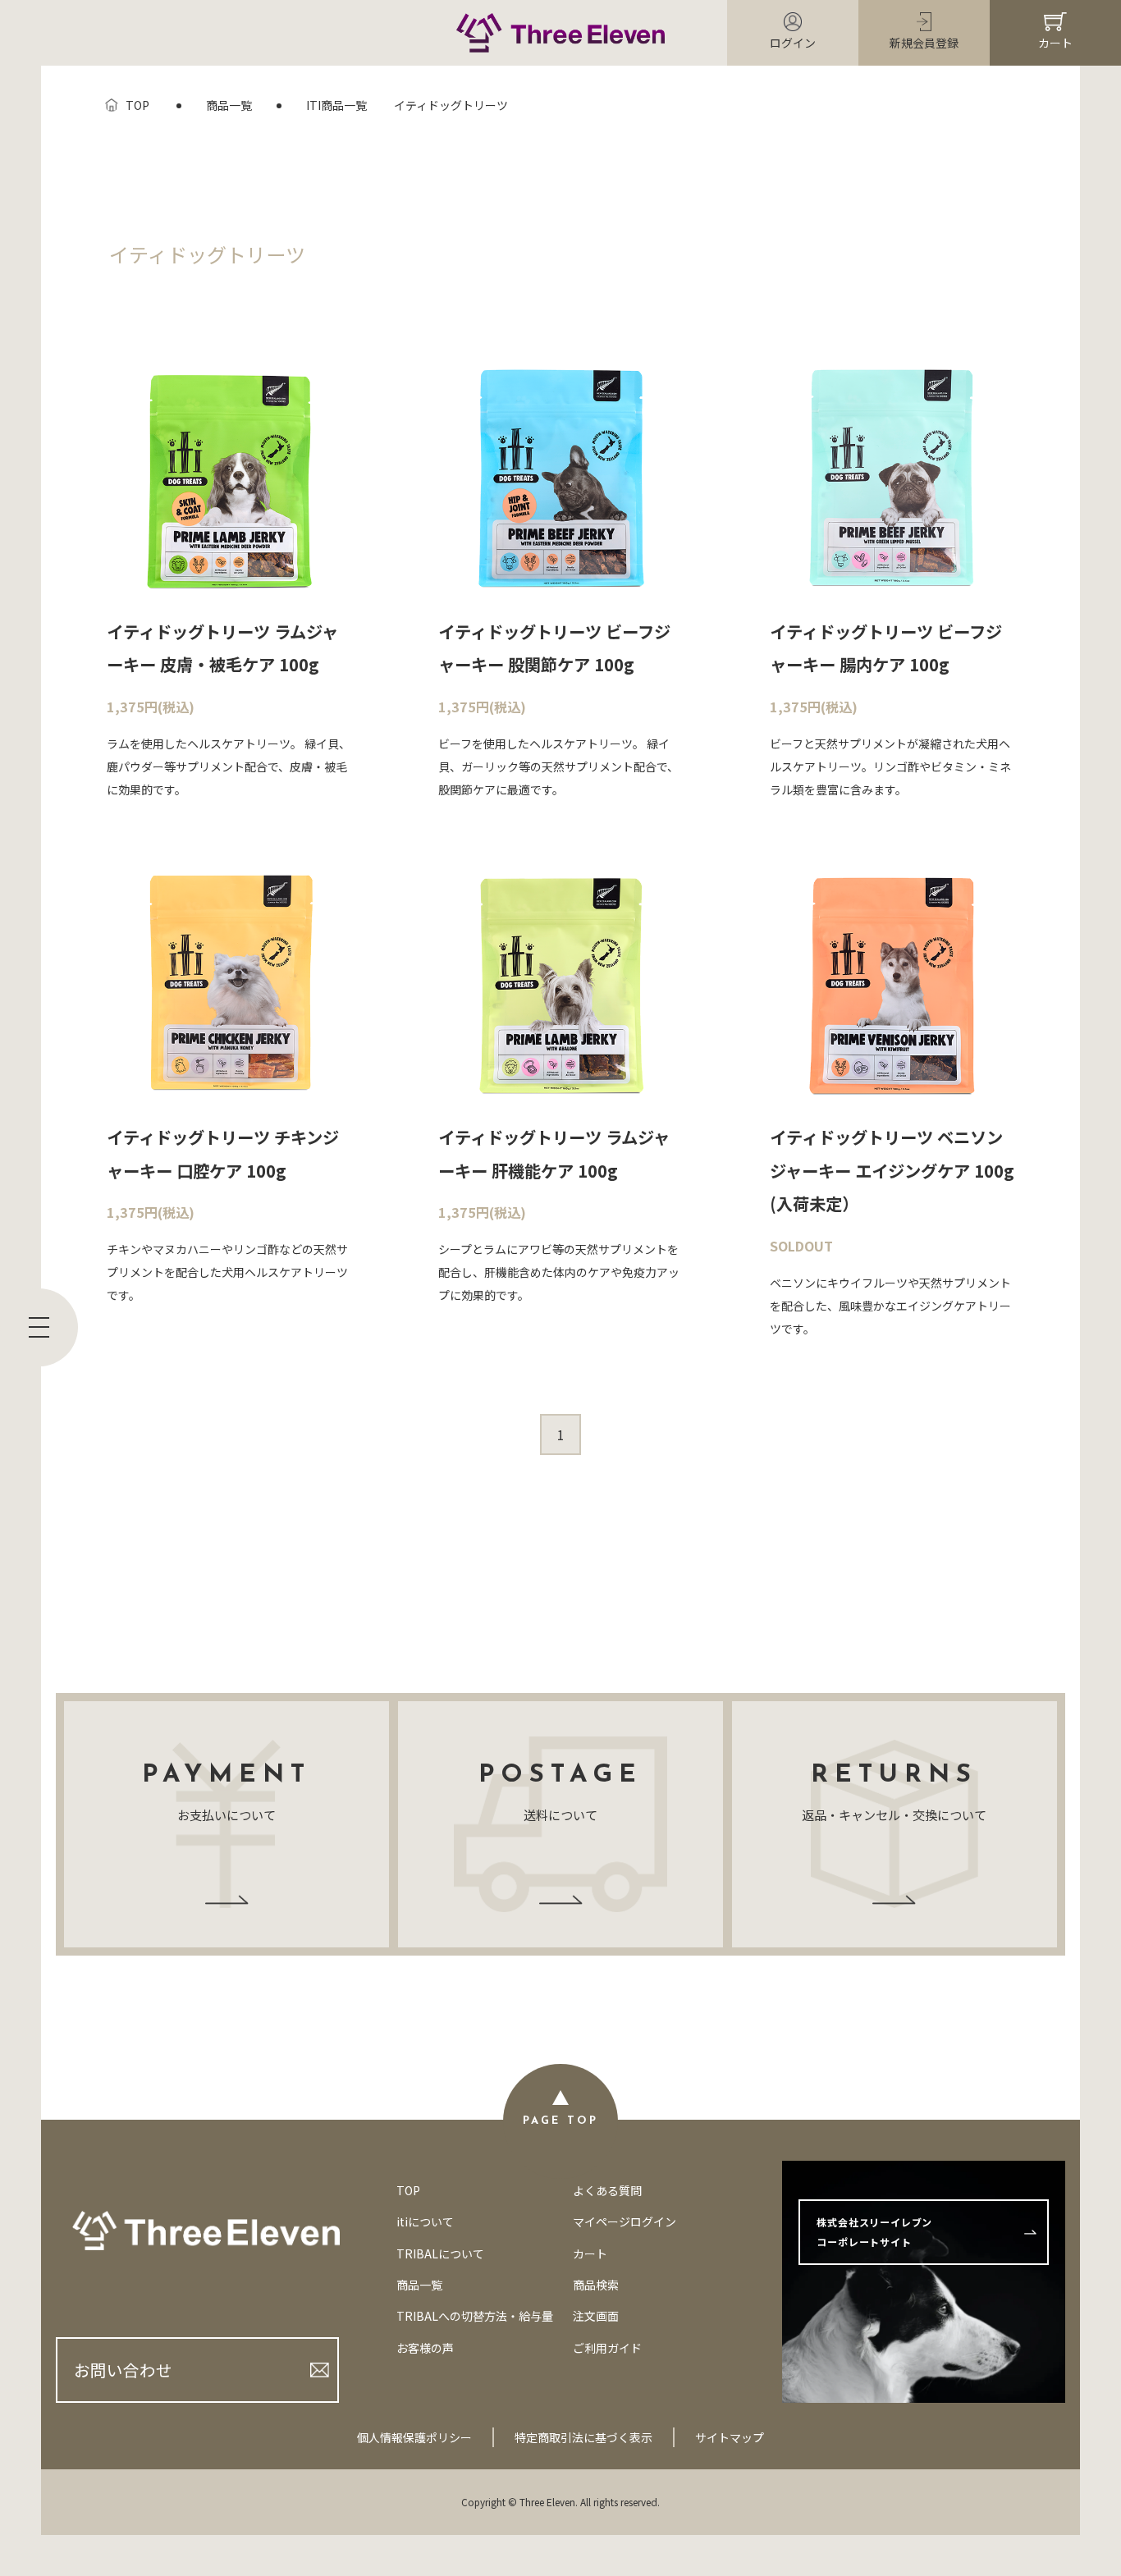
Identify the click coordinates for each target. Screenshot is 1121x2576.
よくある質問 (607, 2190)
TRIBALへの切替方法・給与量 (475, 2316)
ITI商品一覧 (336, 105)
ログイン (793, 43)
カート (1055, 43)
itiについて (425, 2221)
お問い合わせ (123, 2370)
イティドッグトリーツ (451, 105)
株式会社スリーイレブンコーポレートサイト (874, 2232)
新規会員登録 (924, 43)
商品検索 (596, 2285)
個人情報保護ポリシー (414, 2437)
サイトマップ (730, 2437)
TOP (137, 105)
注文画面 (596, 2316)
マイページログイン (625, 2221)
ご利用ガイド (607, 2348)
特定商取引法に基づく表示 (583, 2437)
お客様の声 (425, 2348)
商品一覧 (229, 105)
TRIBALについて (440, 2253)
